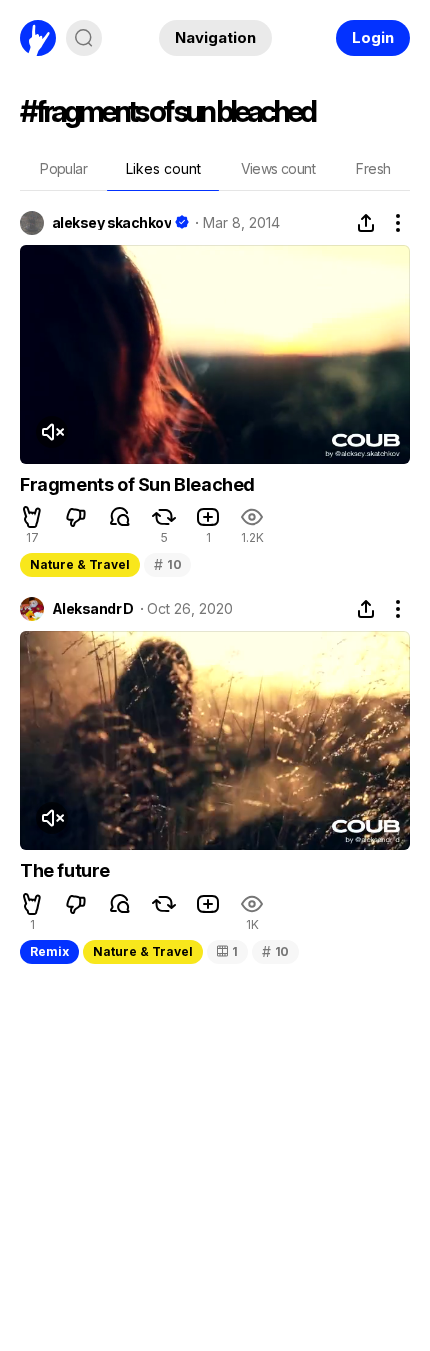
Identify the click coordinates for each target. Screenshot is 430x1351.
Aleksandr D (93, 609)
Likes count (163, 168)
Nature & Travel (80, 564)
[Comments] (120, 517)
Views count (278, 168)
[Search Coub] (84, 38)
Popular (63, 168)
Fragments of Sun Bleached (137, 484)
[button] (32, 517)
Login (373, 37)
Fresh (373, 168)
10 (167, 564)
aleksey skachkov (111, 223)
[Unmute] (52, 432)
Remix (49, 951)
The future (65, 870)
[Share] (366, 223)
